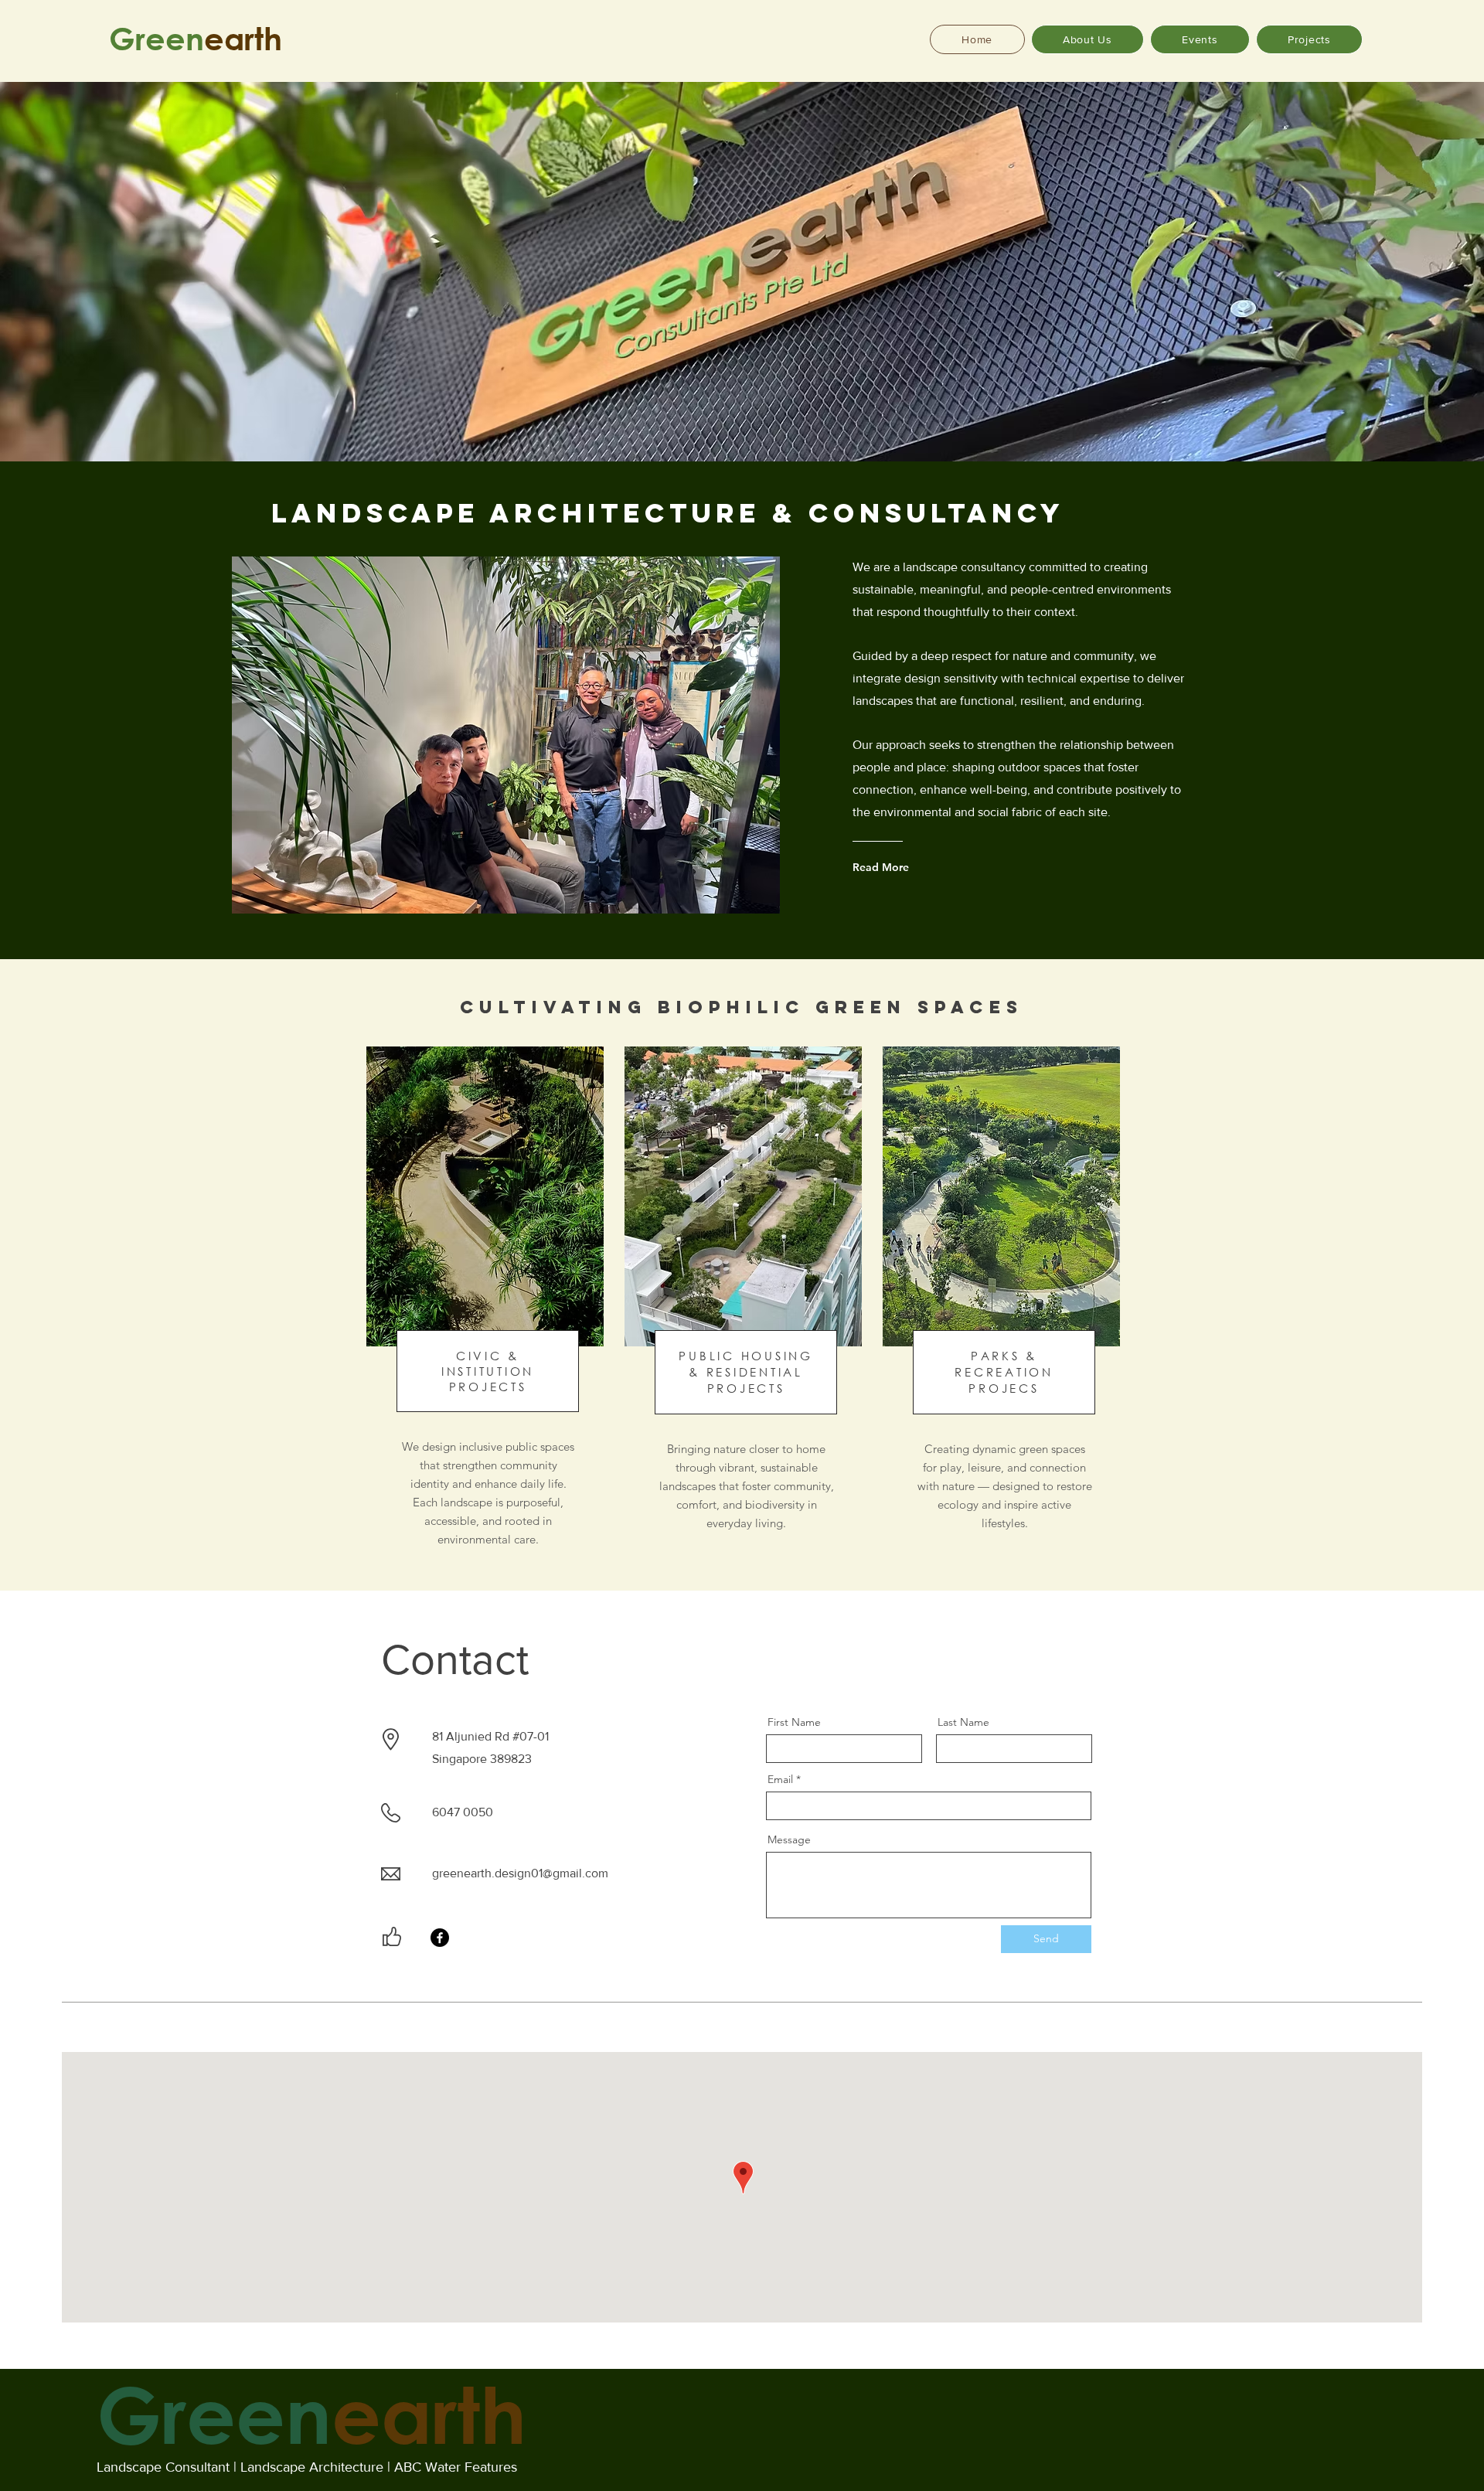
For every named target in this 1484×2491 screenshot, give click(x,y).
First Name (794, 1722)
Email (780, 1779)
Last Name (963, 1722)
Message (789, 1839)
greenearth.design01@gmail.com (520, 1873)
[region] (483, 1319)
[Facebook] (440, 1938)
